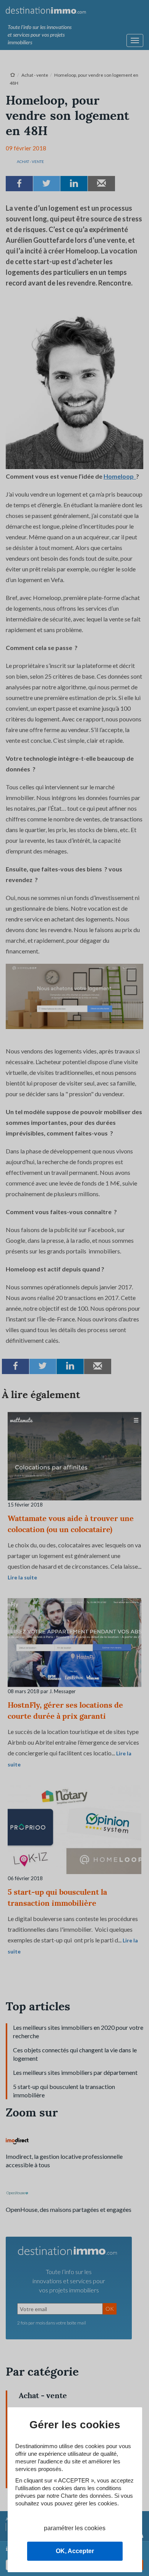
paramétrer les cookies (75, 2528)
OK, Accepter (75, 2551)
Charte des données (86, 2496)
